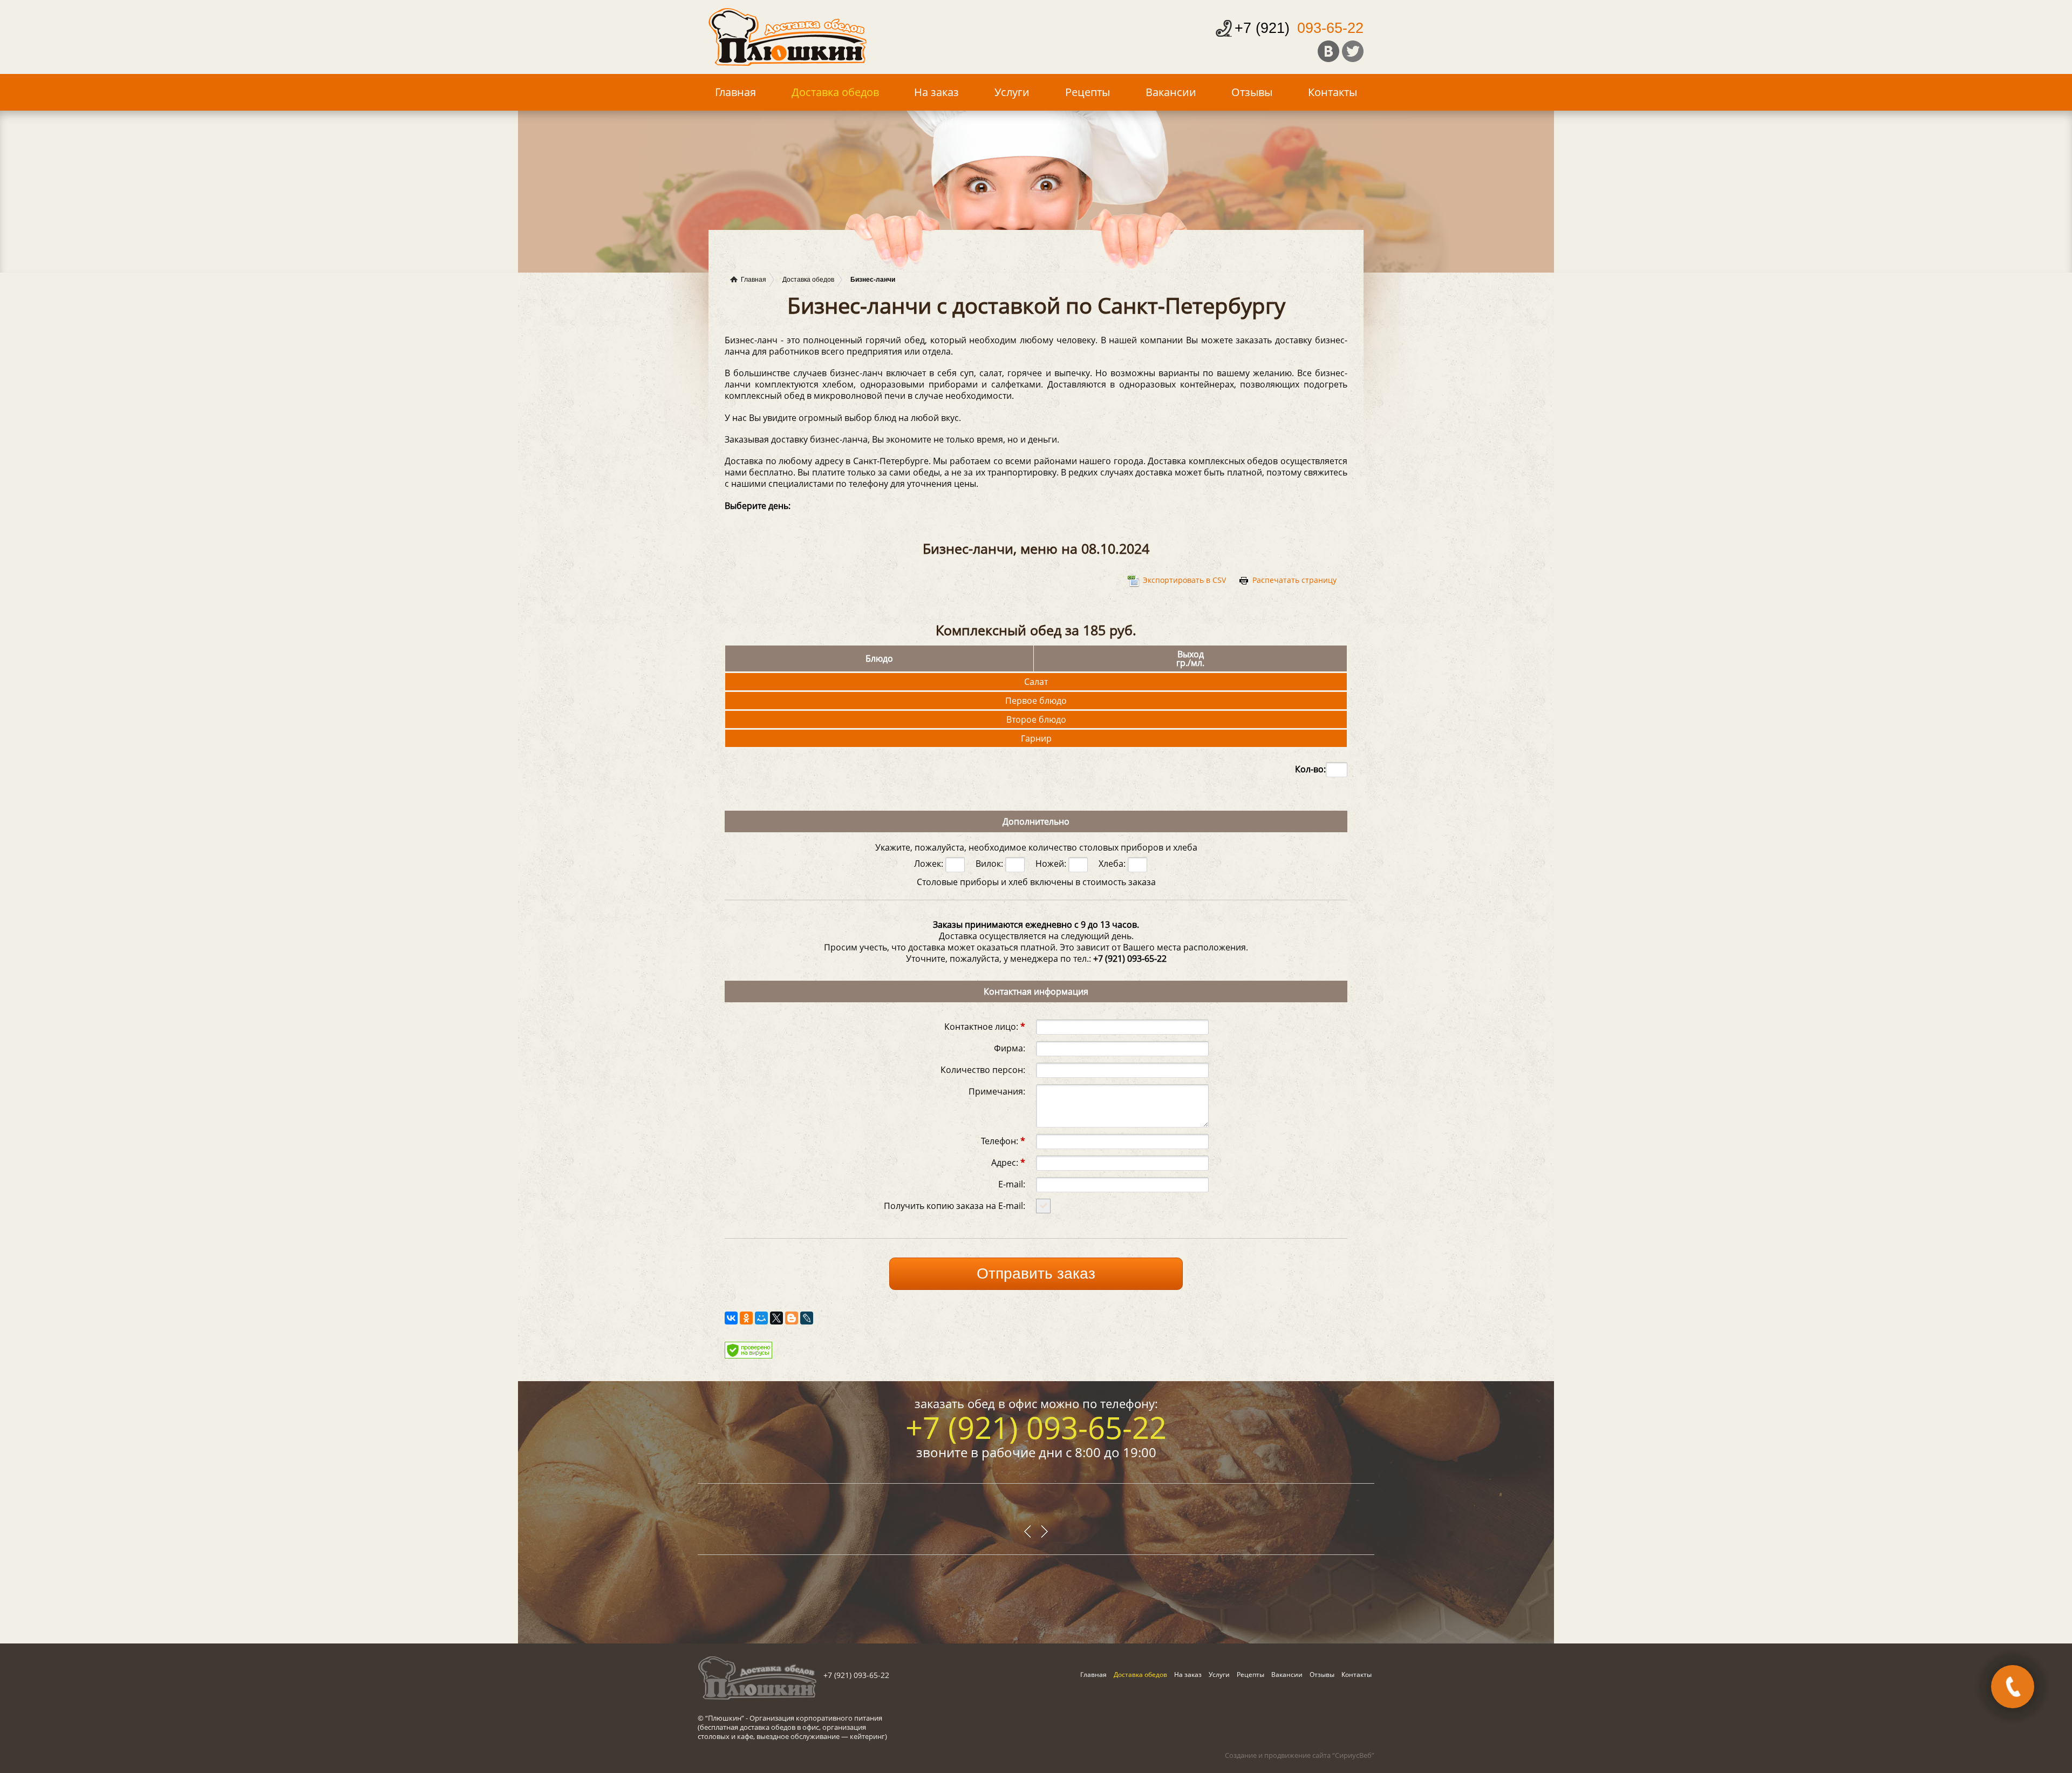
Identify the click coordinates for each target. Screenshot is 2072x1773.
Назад (1044, 1532)
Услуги (1012, 92)
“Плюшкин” (725, 1718)
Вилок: (990, 864)
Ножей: (1052, 864)
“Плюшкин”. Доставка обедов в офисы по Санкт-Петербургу (788, 37)
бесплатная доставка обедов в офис (759, 1727)
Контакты (1333, 92)
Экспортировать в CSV (1184, 580)
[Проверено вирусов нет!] (748, 1355)
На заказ (936, 92)
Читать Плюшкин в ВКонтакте (1328, 51)
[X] (776, 1318)
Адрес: (1008, 1162)
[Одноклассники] (746, 1318)
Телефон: (1003, 1140)
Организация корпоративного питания (816, 1718)
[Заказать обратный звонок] (2013, 1687)
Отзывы (1252, 92)
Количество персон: (983, 1069)
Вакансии (1171, 92)
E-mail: (1012, 1183)
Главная (735, 92)
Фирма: (1010, 1047)
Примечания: (997, 1091)
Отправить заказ (1036, 1273)
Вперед (1028, 1532)
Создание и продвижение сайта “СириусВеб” (1300, 1755)
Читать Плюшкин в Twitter (1353, 51)
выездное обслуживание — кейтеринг (821, 1736)
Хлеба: (1113, 864)
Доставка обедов (835, 92)
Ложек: (930, 864)
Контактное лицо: (985, 1026)
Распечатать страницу (1294, 580)
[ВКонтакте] (731, 1318)
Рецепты (1088, 92)
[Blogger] (792, 1318)
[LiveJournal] (807, 1318)
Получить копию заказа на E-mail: (955, 1205)
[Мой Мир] (761, 1318)
